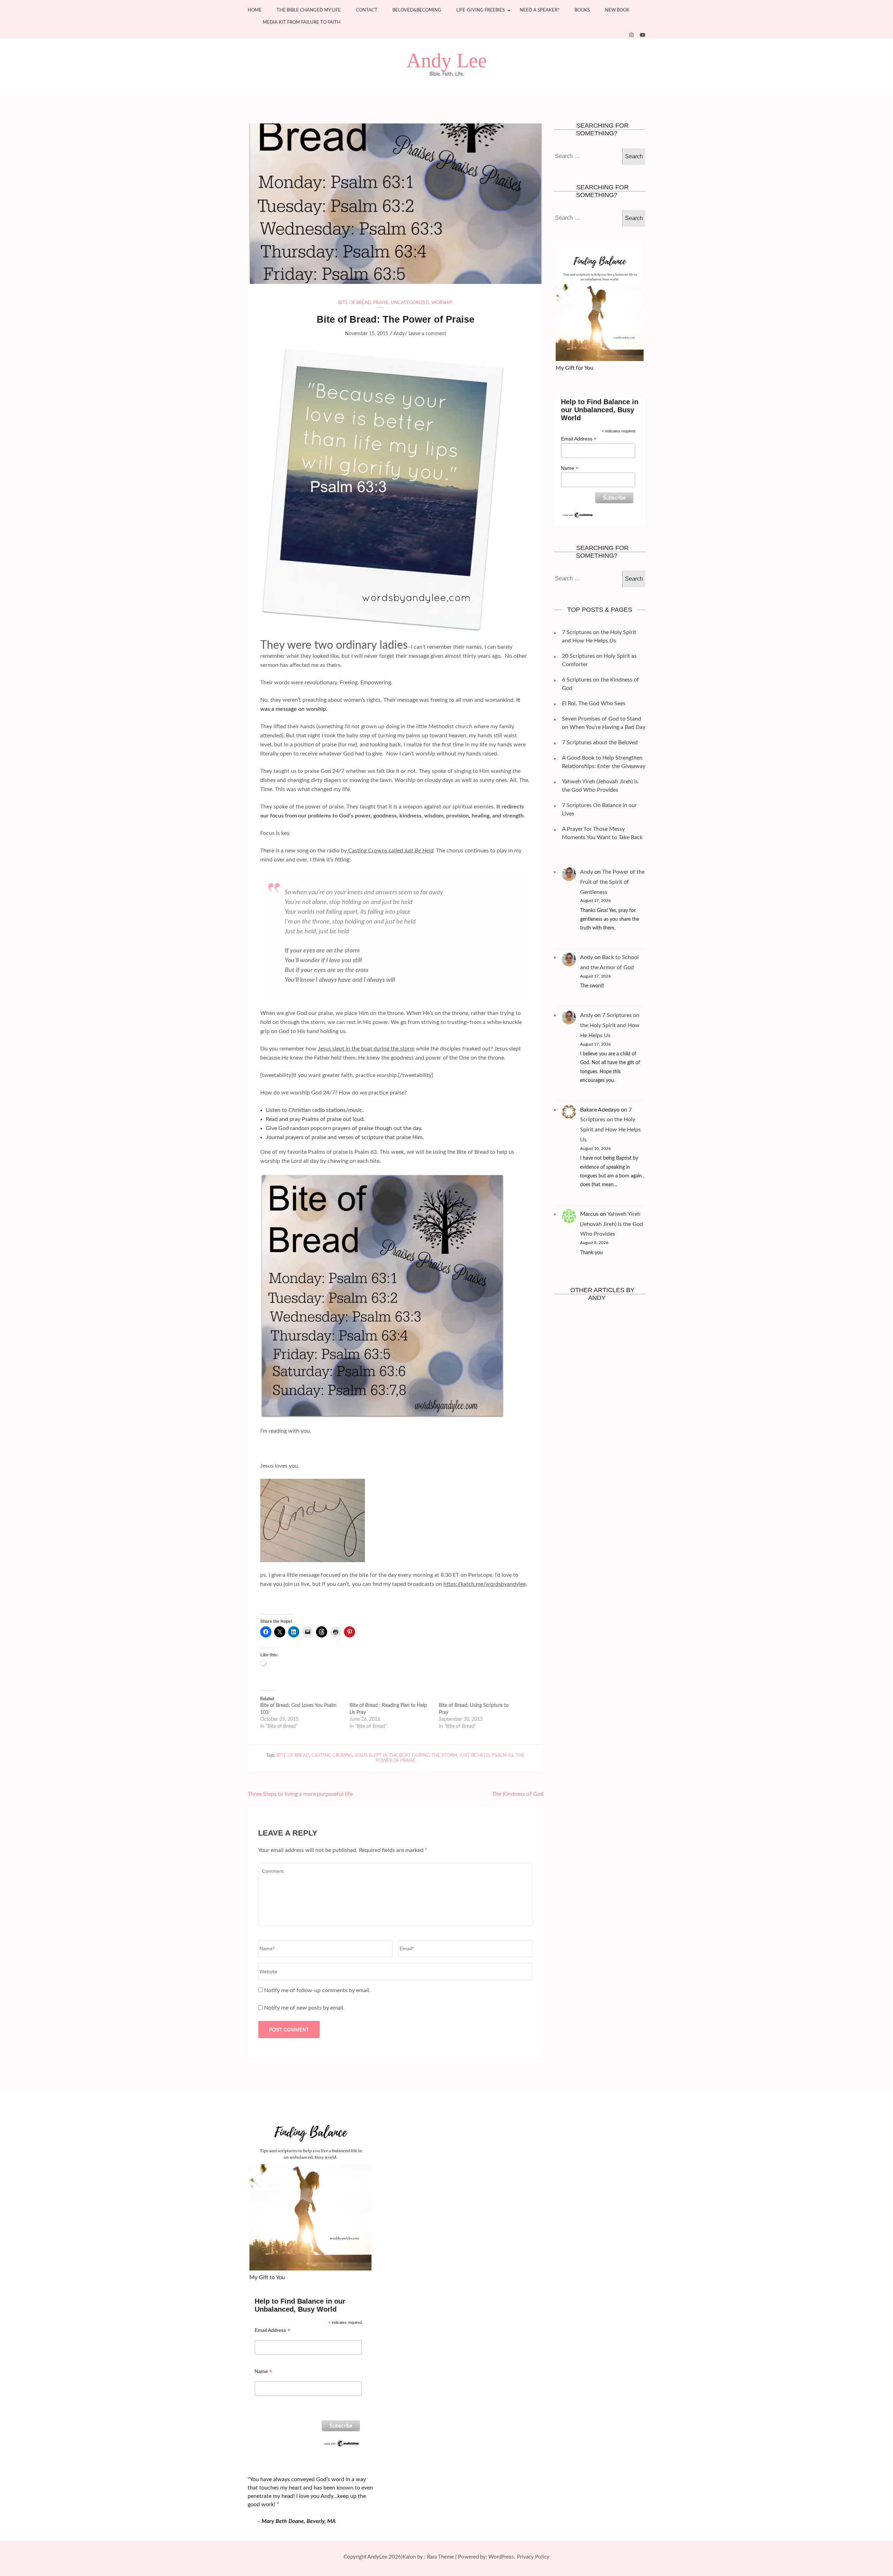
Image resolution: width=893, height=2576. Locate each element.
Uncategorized (410, 303)
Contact (367, 10)
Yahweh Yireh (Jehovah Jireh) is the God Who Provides (611, 1224)
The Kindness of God (518, 1794)
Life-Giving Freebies (481, 10)
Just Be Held (419, 851)
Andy (399, 334)
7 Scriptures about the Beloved (600, 743)
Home (255, 10)
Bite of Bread (355, 303)
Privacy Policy (533, 2557)
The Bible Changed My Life (309, 10)
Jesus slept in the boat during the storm (366, 1049)
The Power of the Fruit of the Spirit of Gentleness (612, 882)
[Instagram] (631, 35)
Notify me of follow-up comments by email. (317, 1990)
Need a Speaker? (540, 10)
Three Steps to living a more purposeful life (300, 1794)
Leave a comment (427, 334)
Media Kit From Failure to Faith (302, 22)
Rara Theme (440, 2557)
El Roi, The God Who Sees (594, 703)
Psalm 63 (503, 1756)
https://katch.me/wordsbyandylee (485, 1584)
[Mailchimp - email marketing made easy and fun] (578, 514)
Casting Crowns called (376, 851)
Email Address (579, 439)
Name (570, 468)
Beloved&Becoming (417, 10)
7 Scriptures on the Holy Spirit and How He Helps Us (610, 1025)
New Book (617, 10)
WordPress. (502, 2557)
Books (582, 10)
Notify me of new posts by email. (304, 2008)
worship (442, 303)
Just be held (474, 1756)
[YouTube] (643, 35)
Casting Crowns (332, 1756)
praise (381, 303)
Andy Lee (447, 61)
